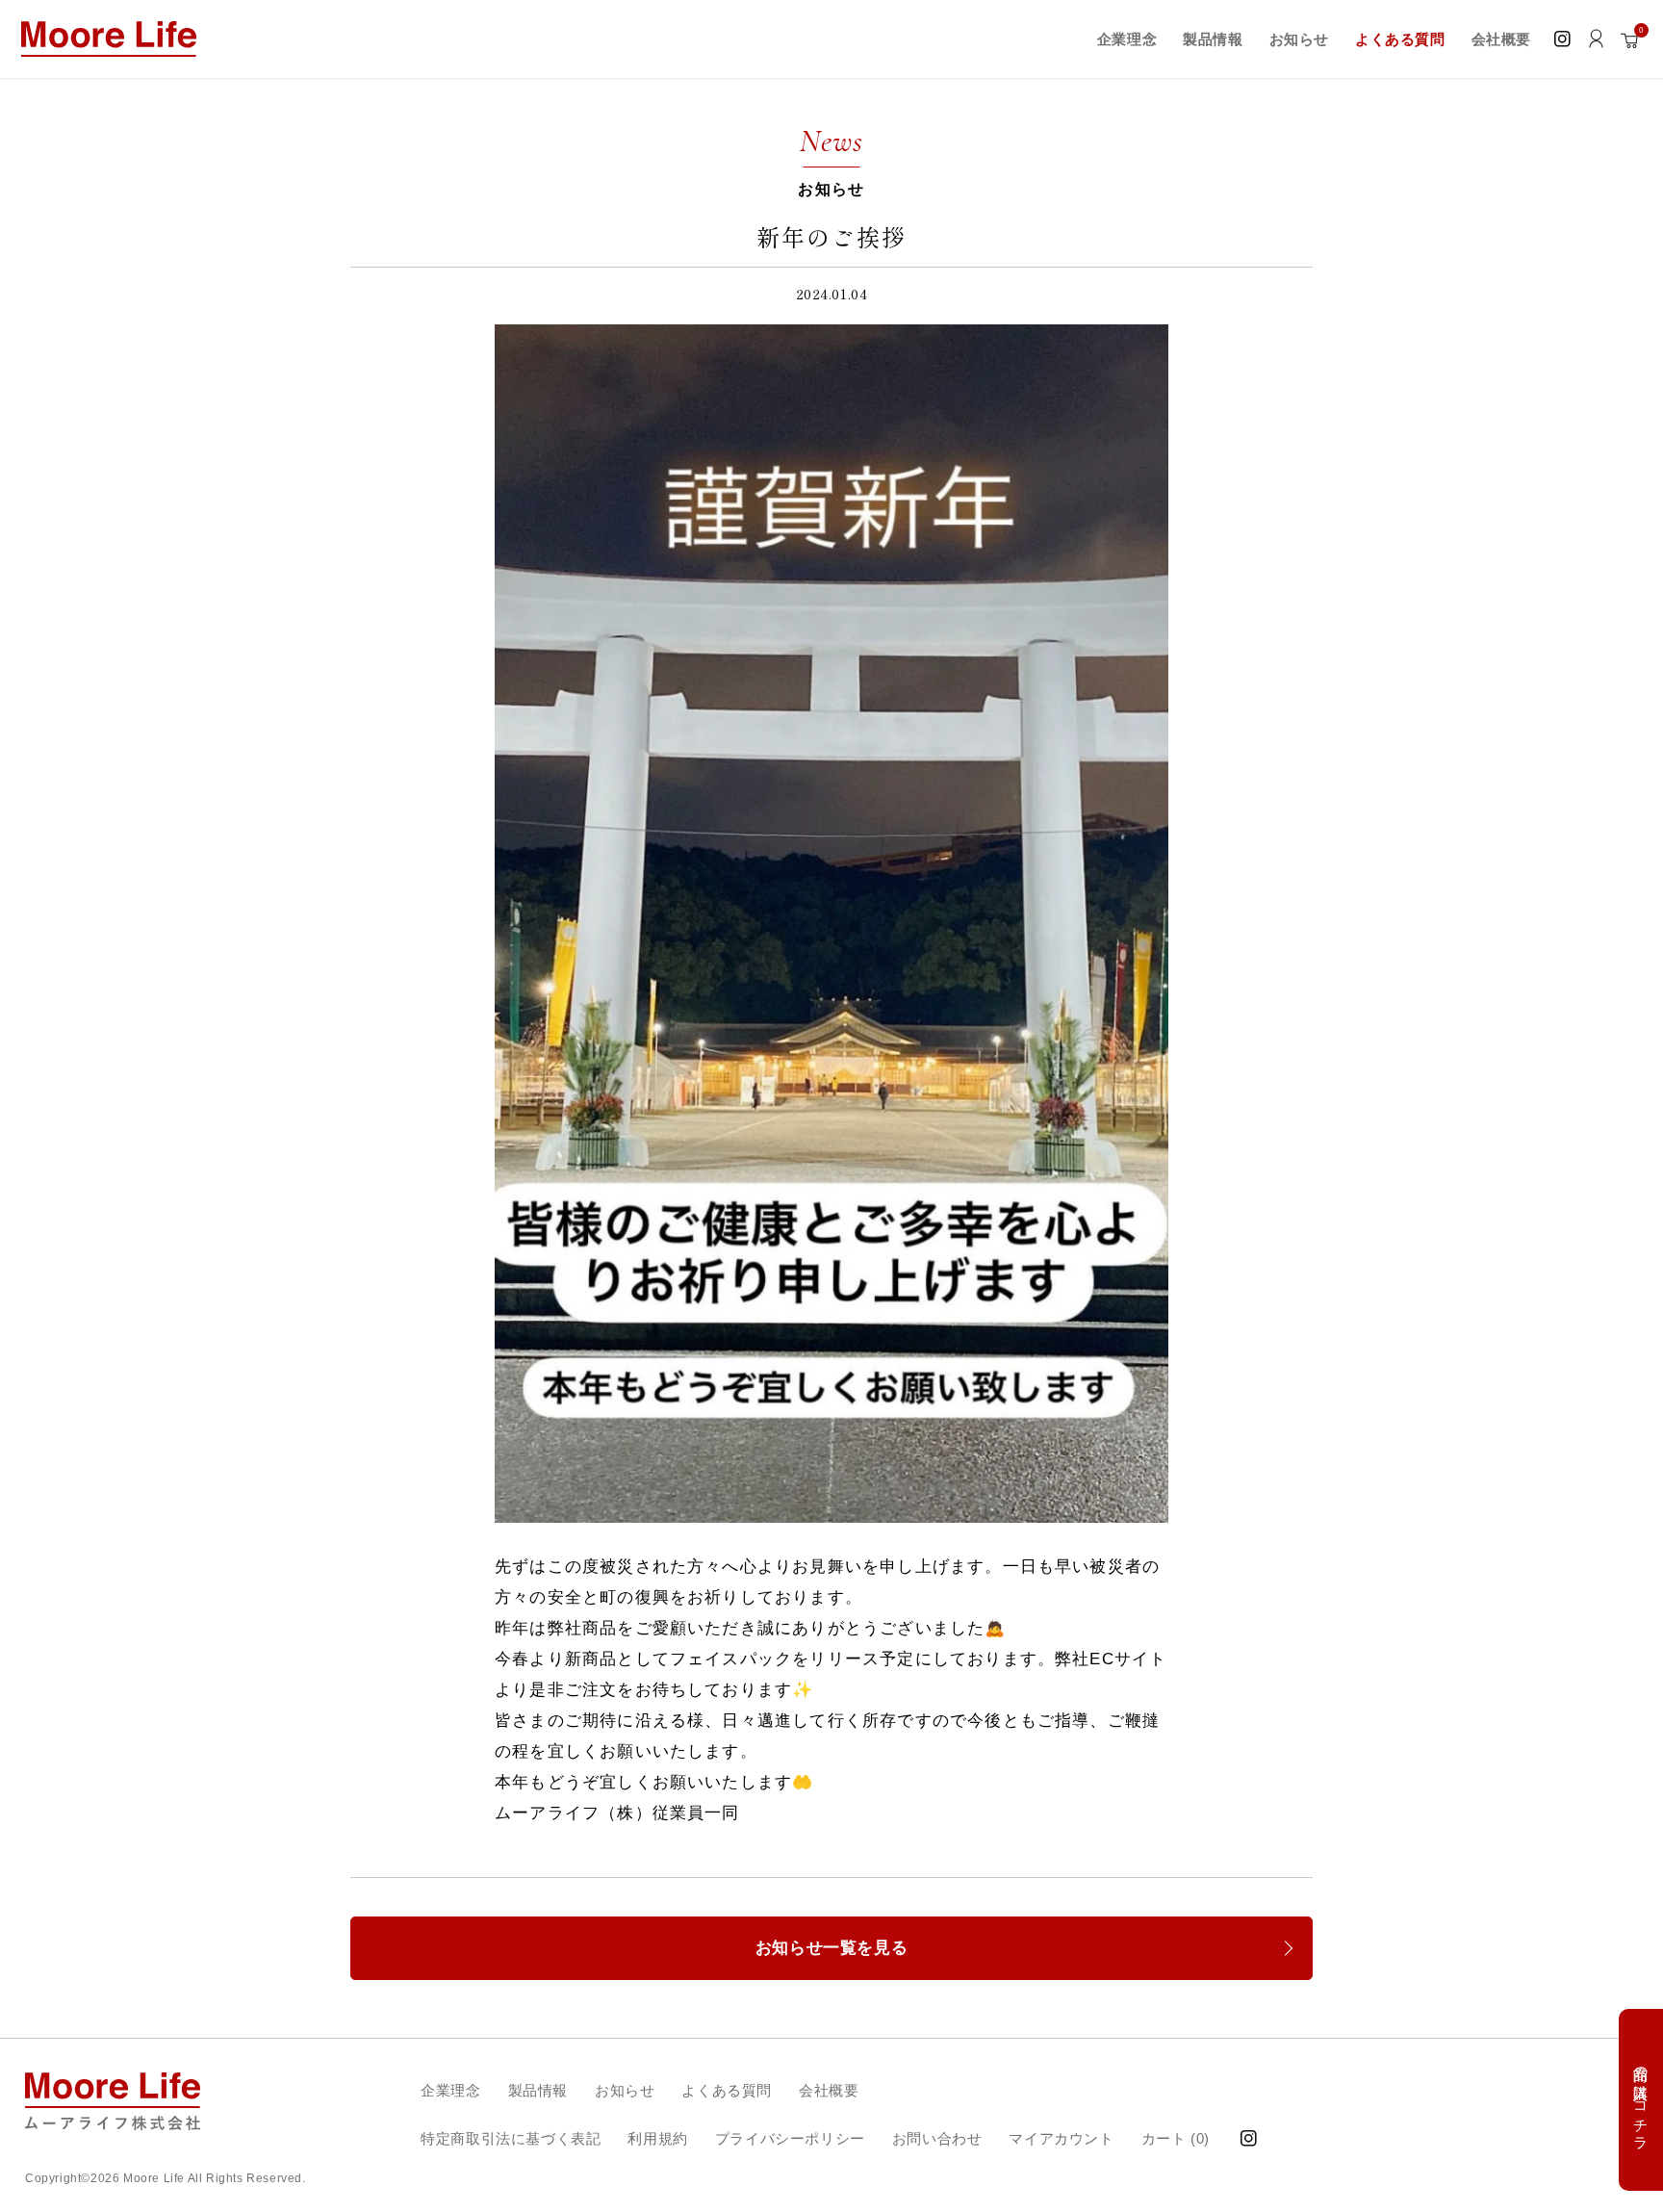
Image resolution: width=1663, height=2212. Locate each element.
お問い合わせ (937, 2138)
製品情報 (538, 2090)
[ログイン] (1596, 39)
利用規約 (657, 2138)
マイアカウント (1061, 2138)
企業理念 (450, 2090)
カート (1176, 2138)
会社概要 (829, 2090)
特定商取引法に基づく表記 (511, 2138)
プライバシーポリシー (790, 2138)
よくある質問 (727, 2090)
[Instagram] (1562, 39)
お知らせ (625, 2090)
